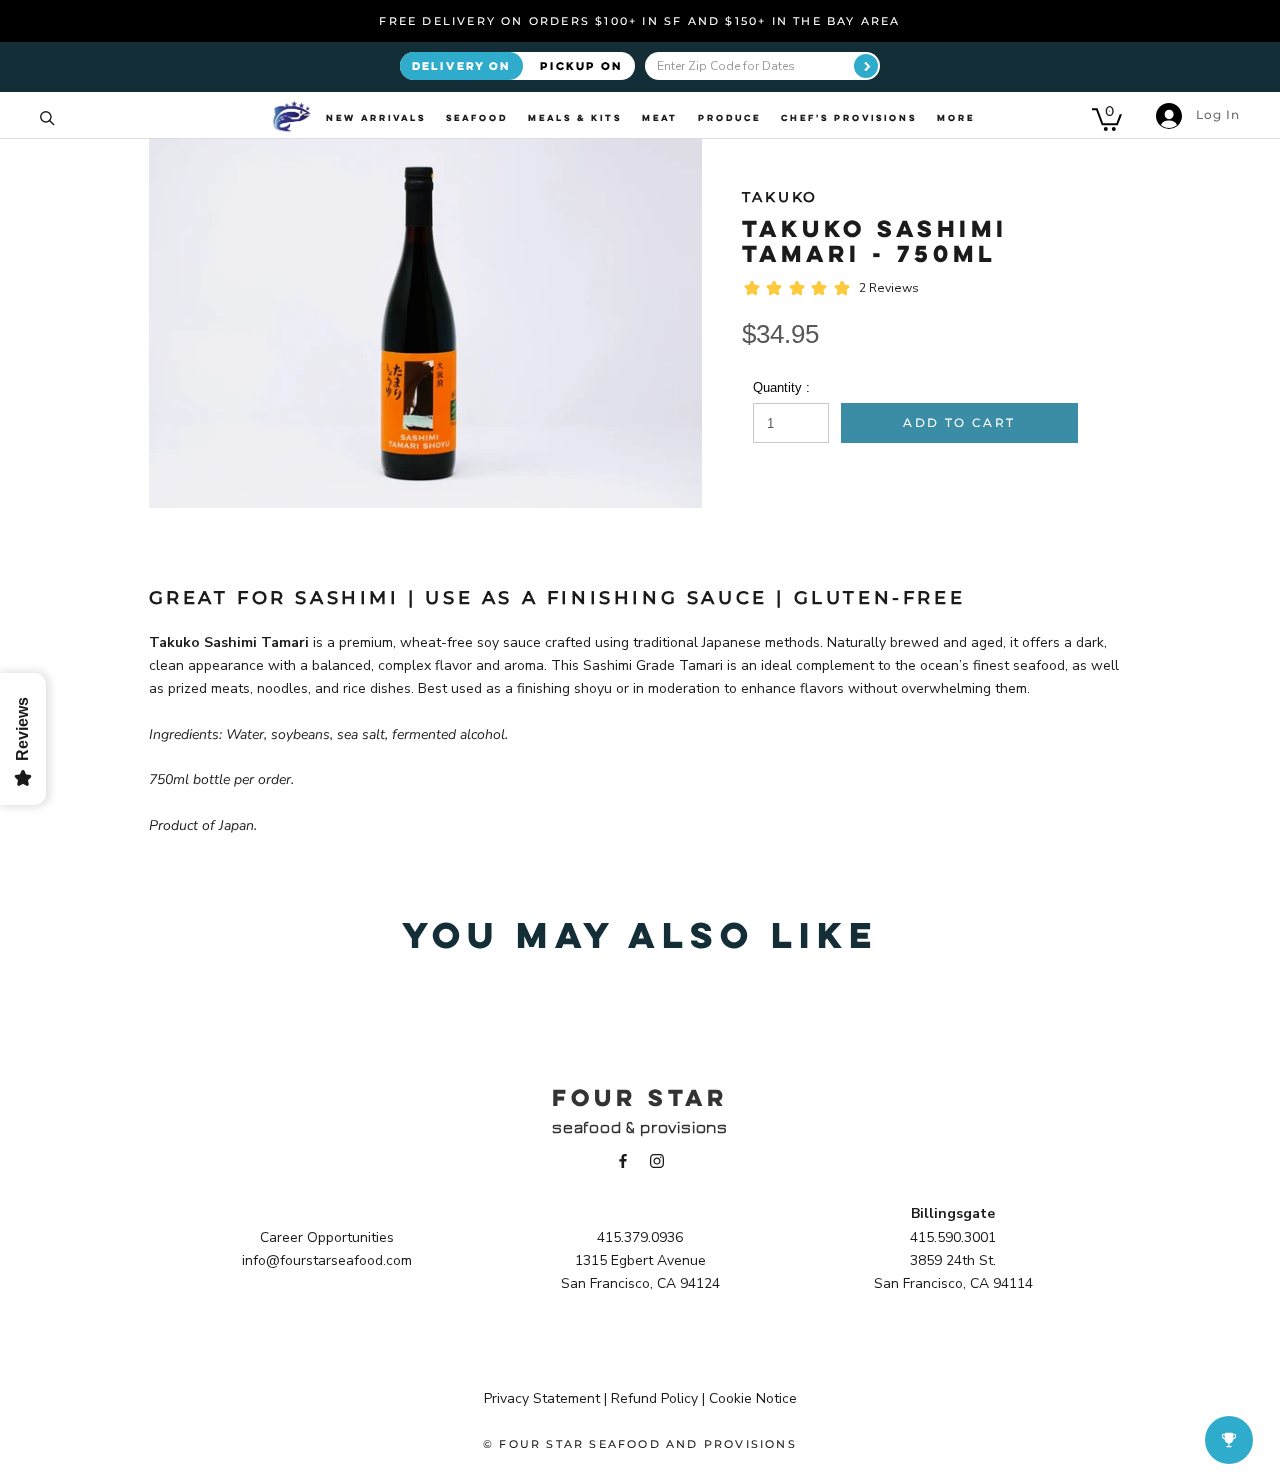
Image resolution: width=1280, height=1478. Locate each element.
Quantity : (781, 387)
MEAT (660, 118)
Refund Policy (654, 1398)
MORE (956, 118)
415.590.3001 (953, 1237)
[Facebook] (623, 1159)
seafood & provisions (640, 1127)
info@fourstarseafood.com (327, 1260)
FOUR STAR (640, 1097)
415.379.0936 (640, 1237)
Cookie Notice (753, 1398)
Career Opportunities (327, 1237)
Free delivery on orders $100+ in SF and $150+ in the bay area (639, 21)
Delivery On (461, 65)
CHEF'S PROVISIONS (849, 118)
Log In (1216, 114)
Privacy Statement (542, 1398)
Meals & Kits (575, 118)
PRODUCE (729, 118)
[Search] (47, 116)
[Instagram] (657, 1159)
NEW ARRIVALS (376, 118)
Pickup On (581, 65)
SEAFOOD (477, 118)
